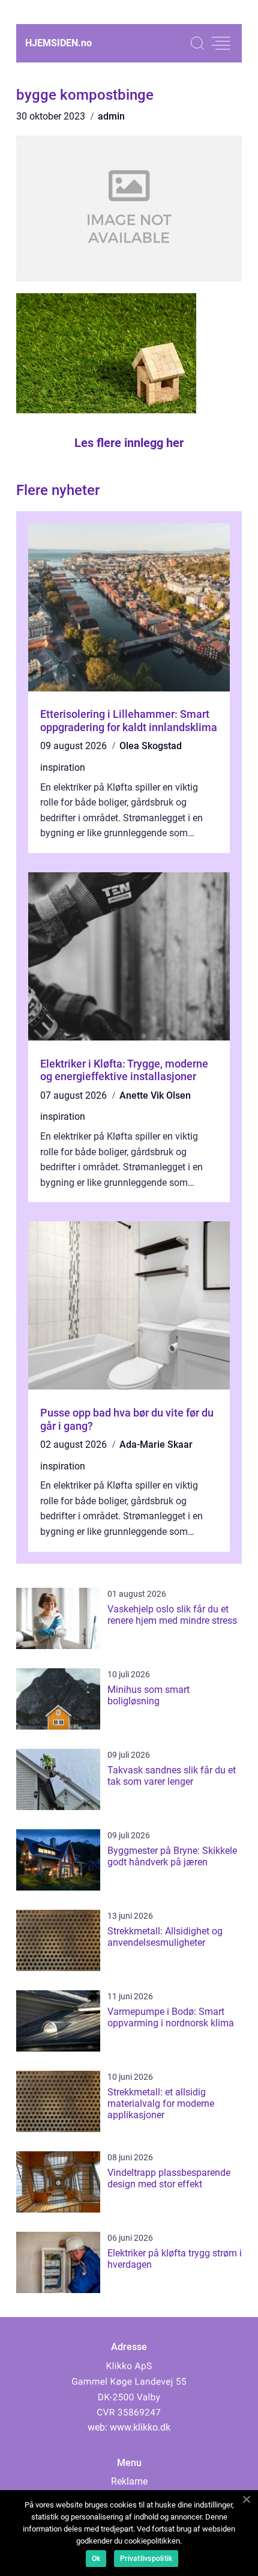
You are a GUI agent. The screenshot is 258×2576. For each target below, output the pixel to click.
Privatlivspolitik (146, 2559)
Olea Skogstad (151, 746)
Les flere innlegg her (129, 443)
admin (111, 116)
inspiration (63, 767)
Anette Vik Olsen (155, 1095)
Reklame (129, 2481)
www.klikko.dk (140, 2427)
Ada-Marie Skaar (156, 1444)
